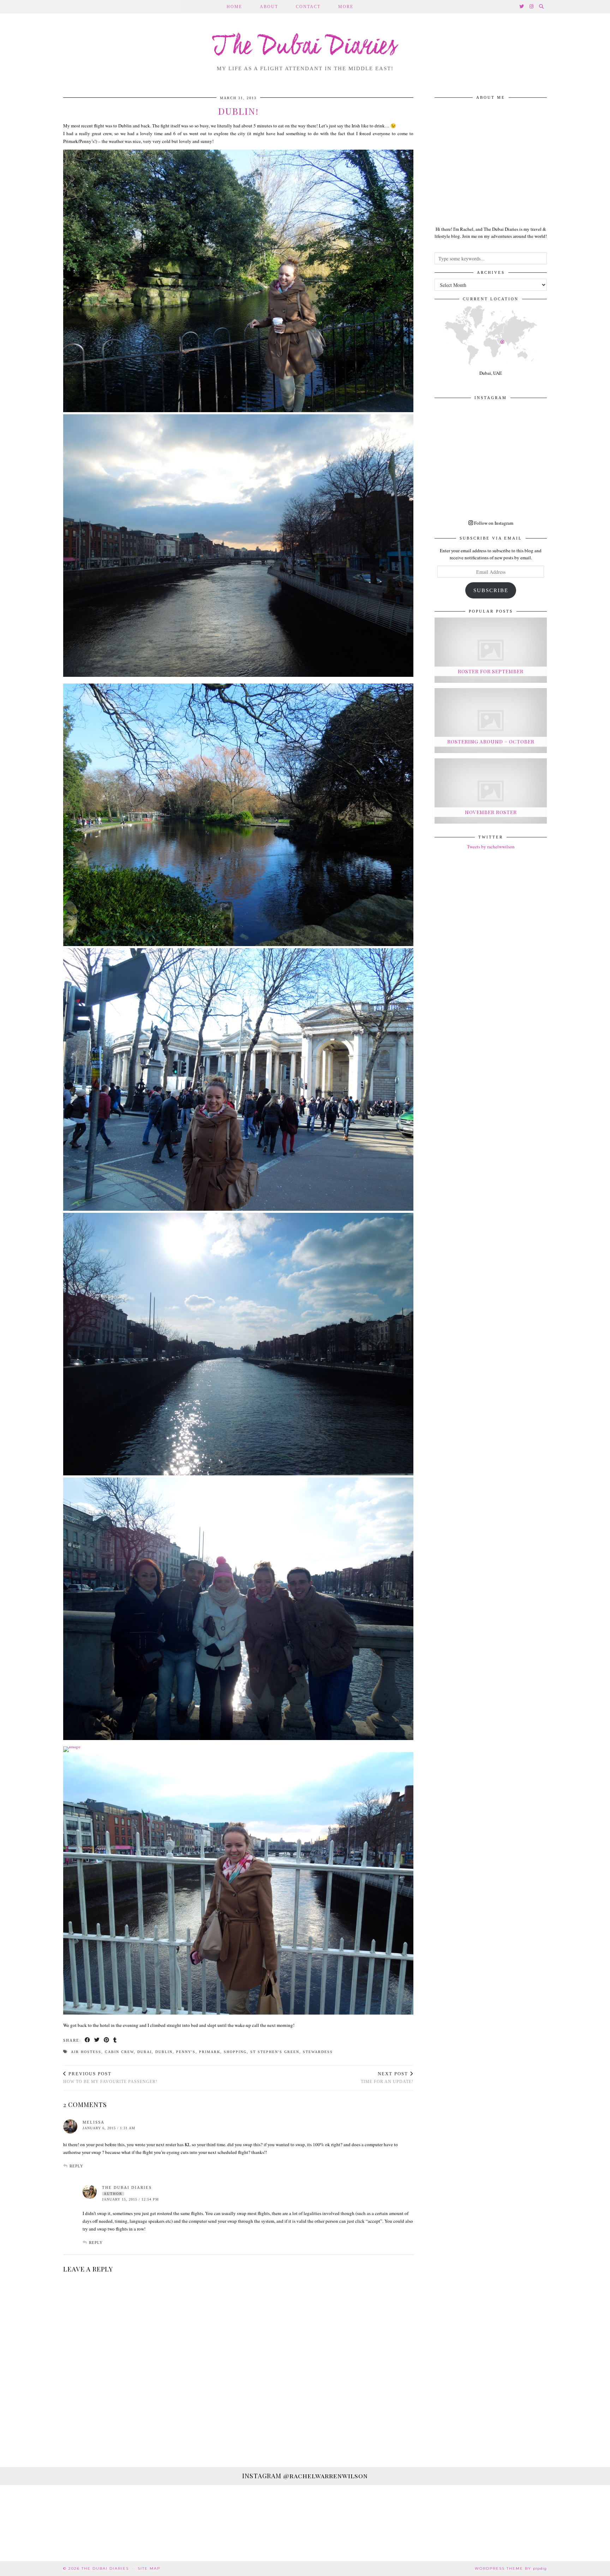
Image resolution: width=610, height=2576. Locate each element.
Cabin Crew (119, 2052)
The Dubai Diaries (305, 47)
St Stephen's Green (275, 2052)
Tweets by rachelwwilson (491, 847)
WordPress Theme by (511, 2568)
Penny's (186, 2052)
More (346, 7)
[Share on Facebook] (88, 2041)
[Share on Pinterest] (107, 2041)
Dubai (145, 2052)
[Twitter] (522, 7)
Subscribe (491, 590)
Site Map (149, 2568)
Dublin (164, 2052)
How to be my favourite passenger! (110, 2078)
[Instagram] (532, 7)
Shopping (235, 2052)
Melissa (94, 2122)
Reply (76, 2166)
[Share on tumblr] (115, 2041)
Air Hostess (86, 2052)
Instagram (305, 2476)
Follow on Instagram (493, 523)
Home (234, 7)
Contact (308, 7)
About (269, 7)
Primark (210, 2052)
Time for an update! (387, 2078)
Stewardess (318, 2052)
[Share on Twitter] (97, 2041)
